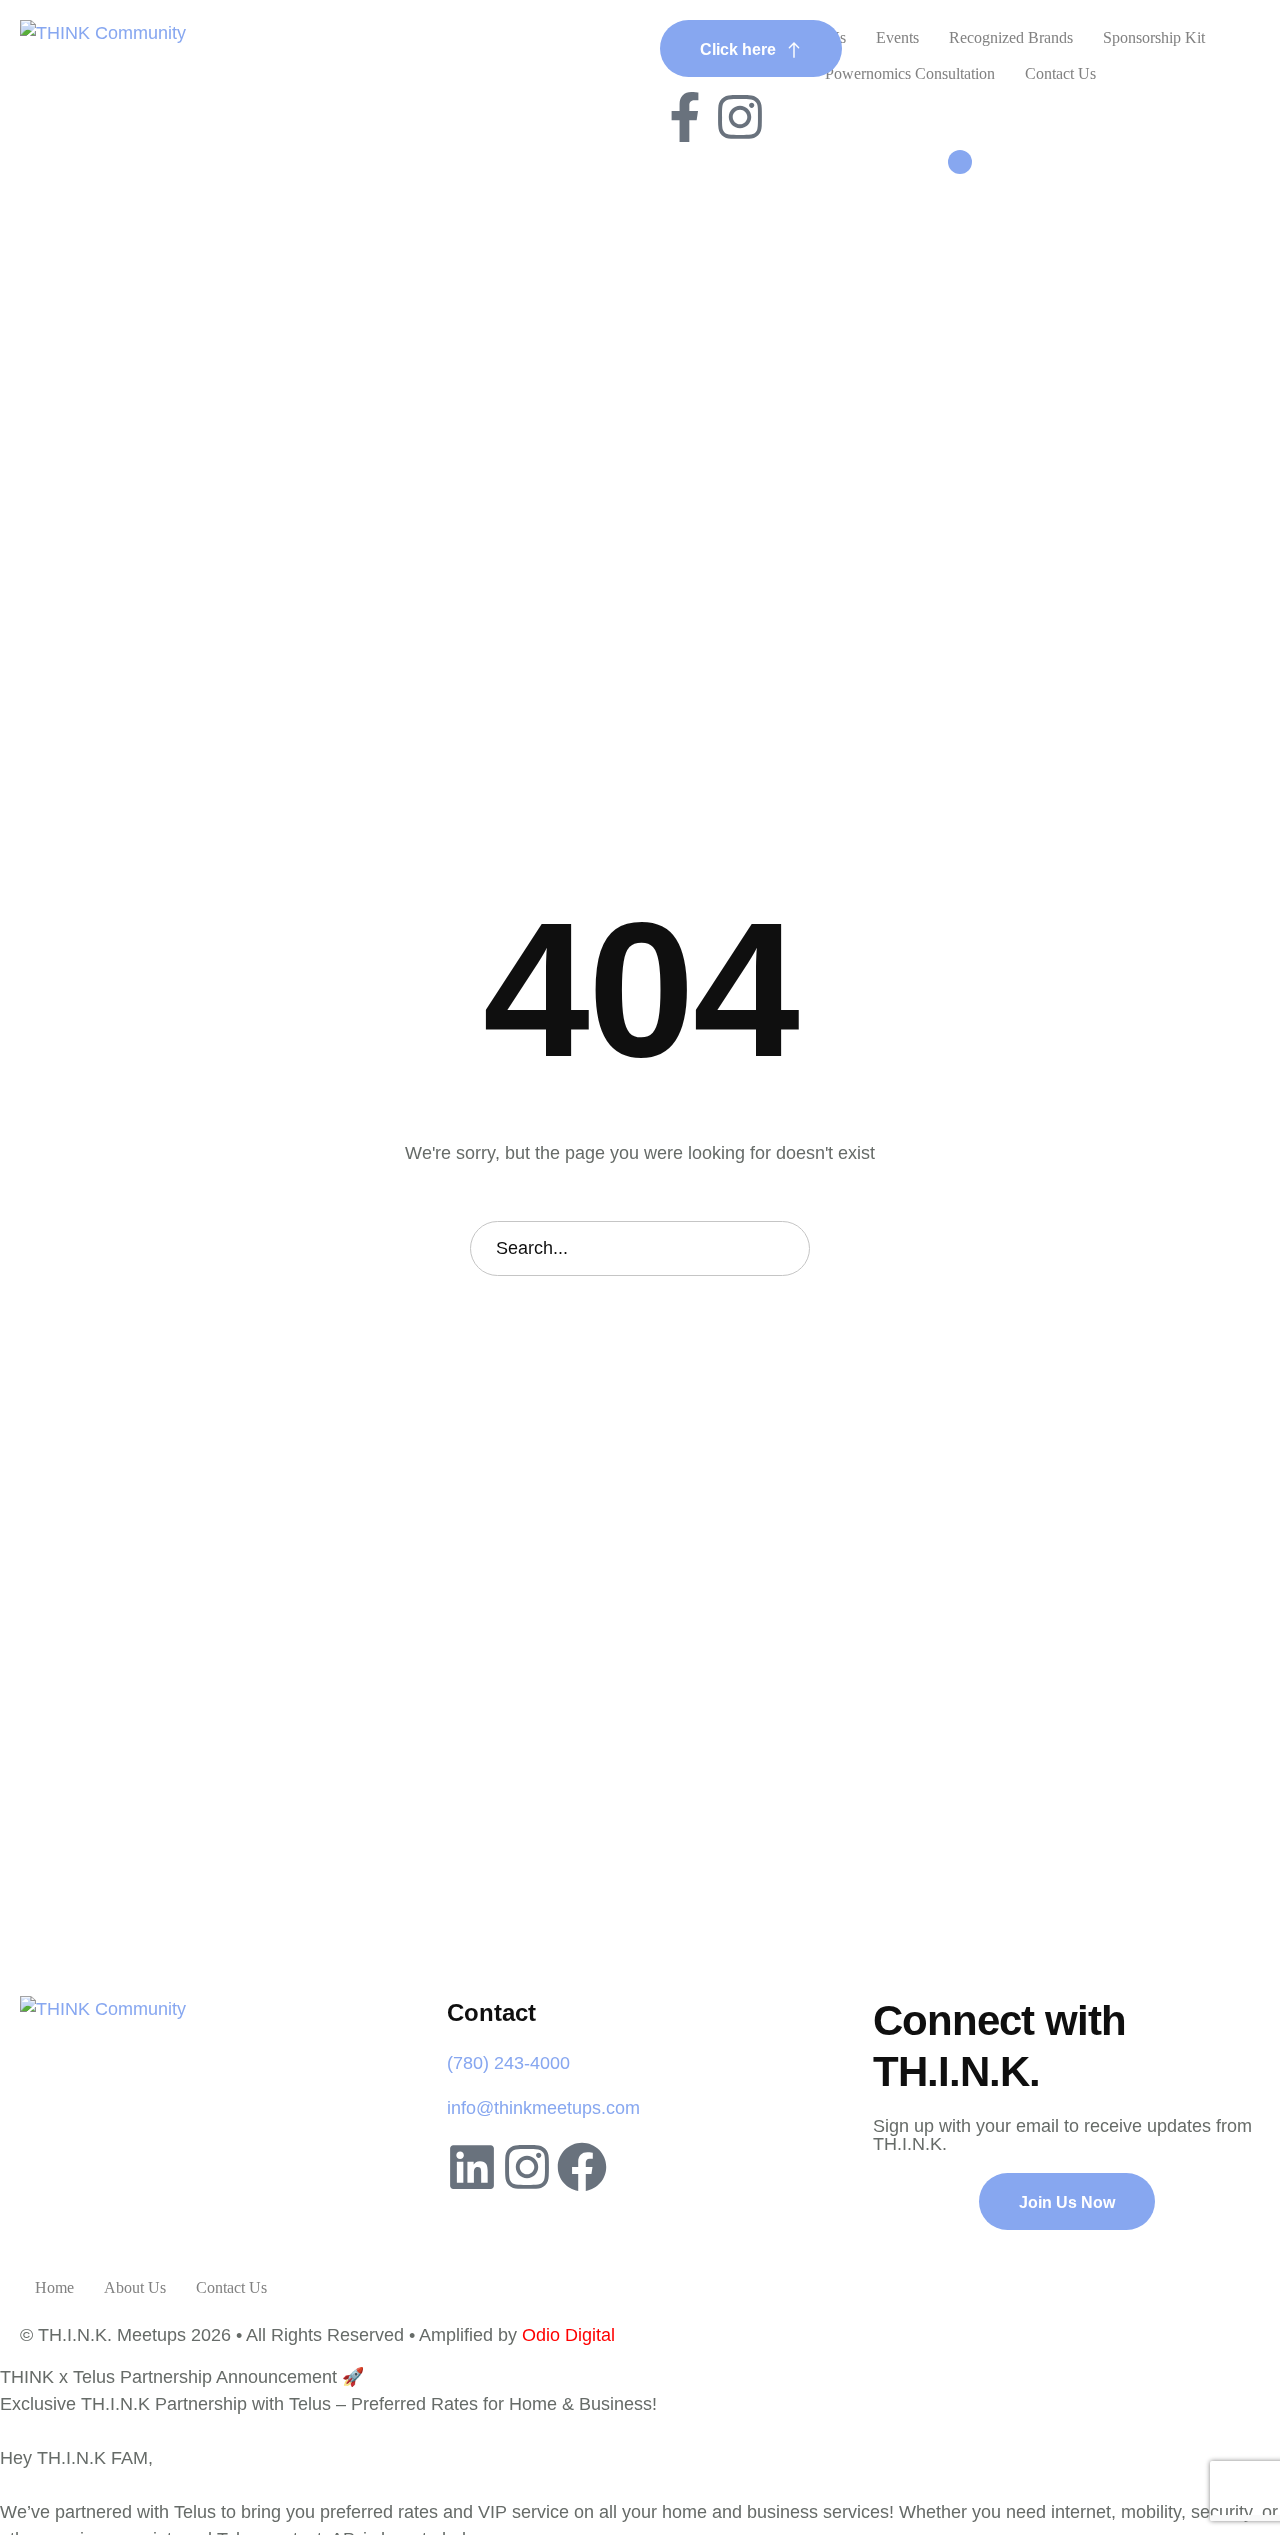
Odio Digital (568, 2335)
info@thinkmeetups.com (543, 2108)
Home (54, 2287)
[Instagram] (740, 117)
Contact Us (231, 2287)
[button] (751, 48)
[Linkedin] (472, 2167)
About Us (135, 2287)
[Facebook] (582, 2167)
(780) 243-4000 (508, 2063)
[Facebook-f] (685, 117)
